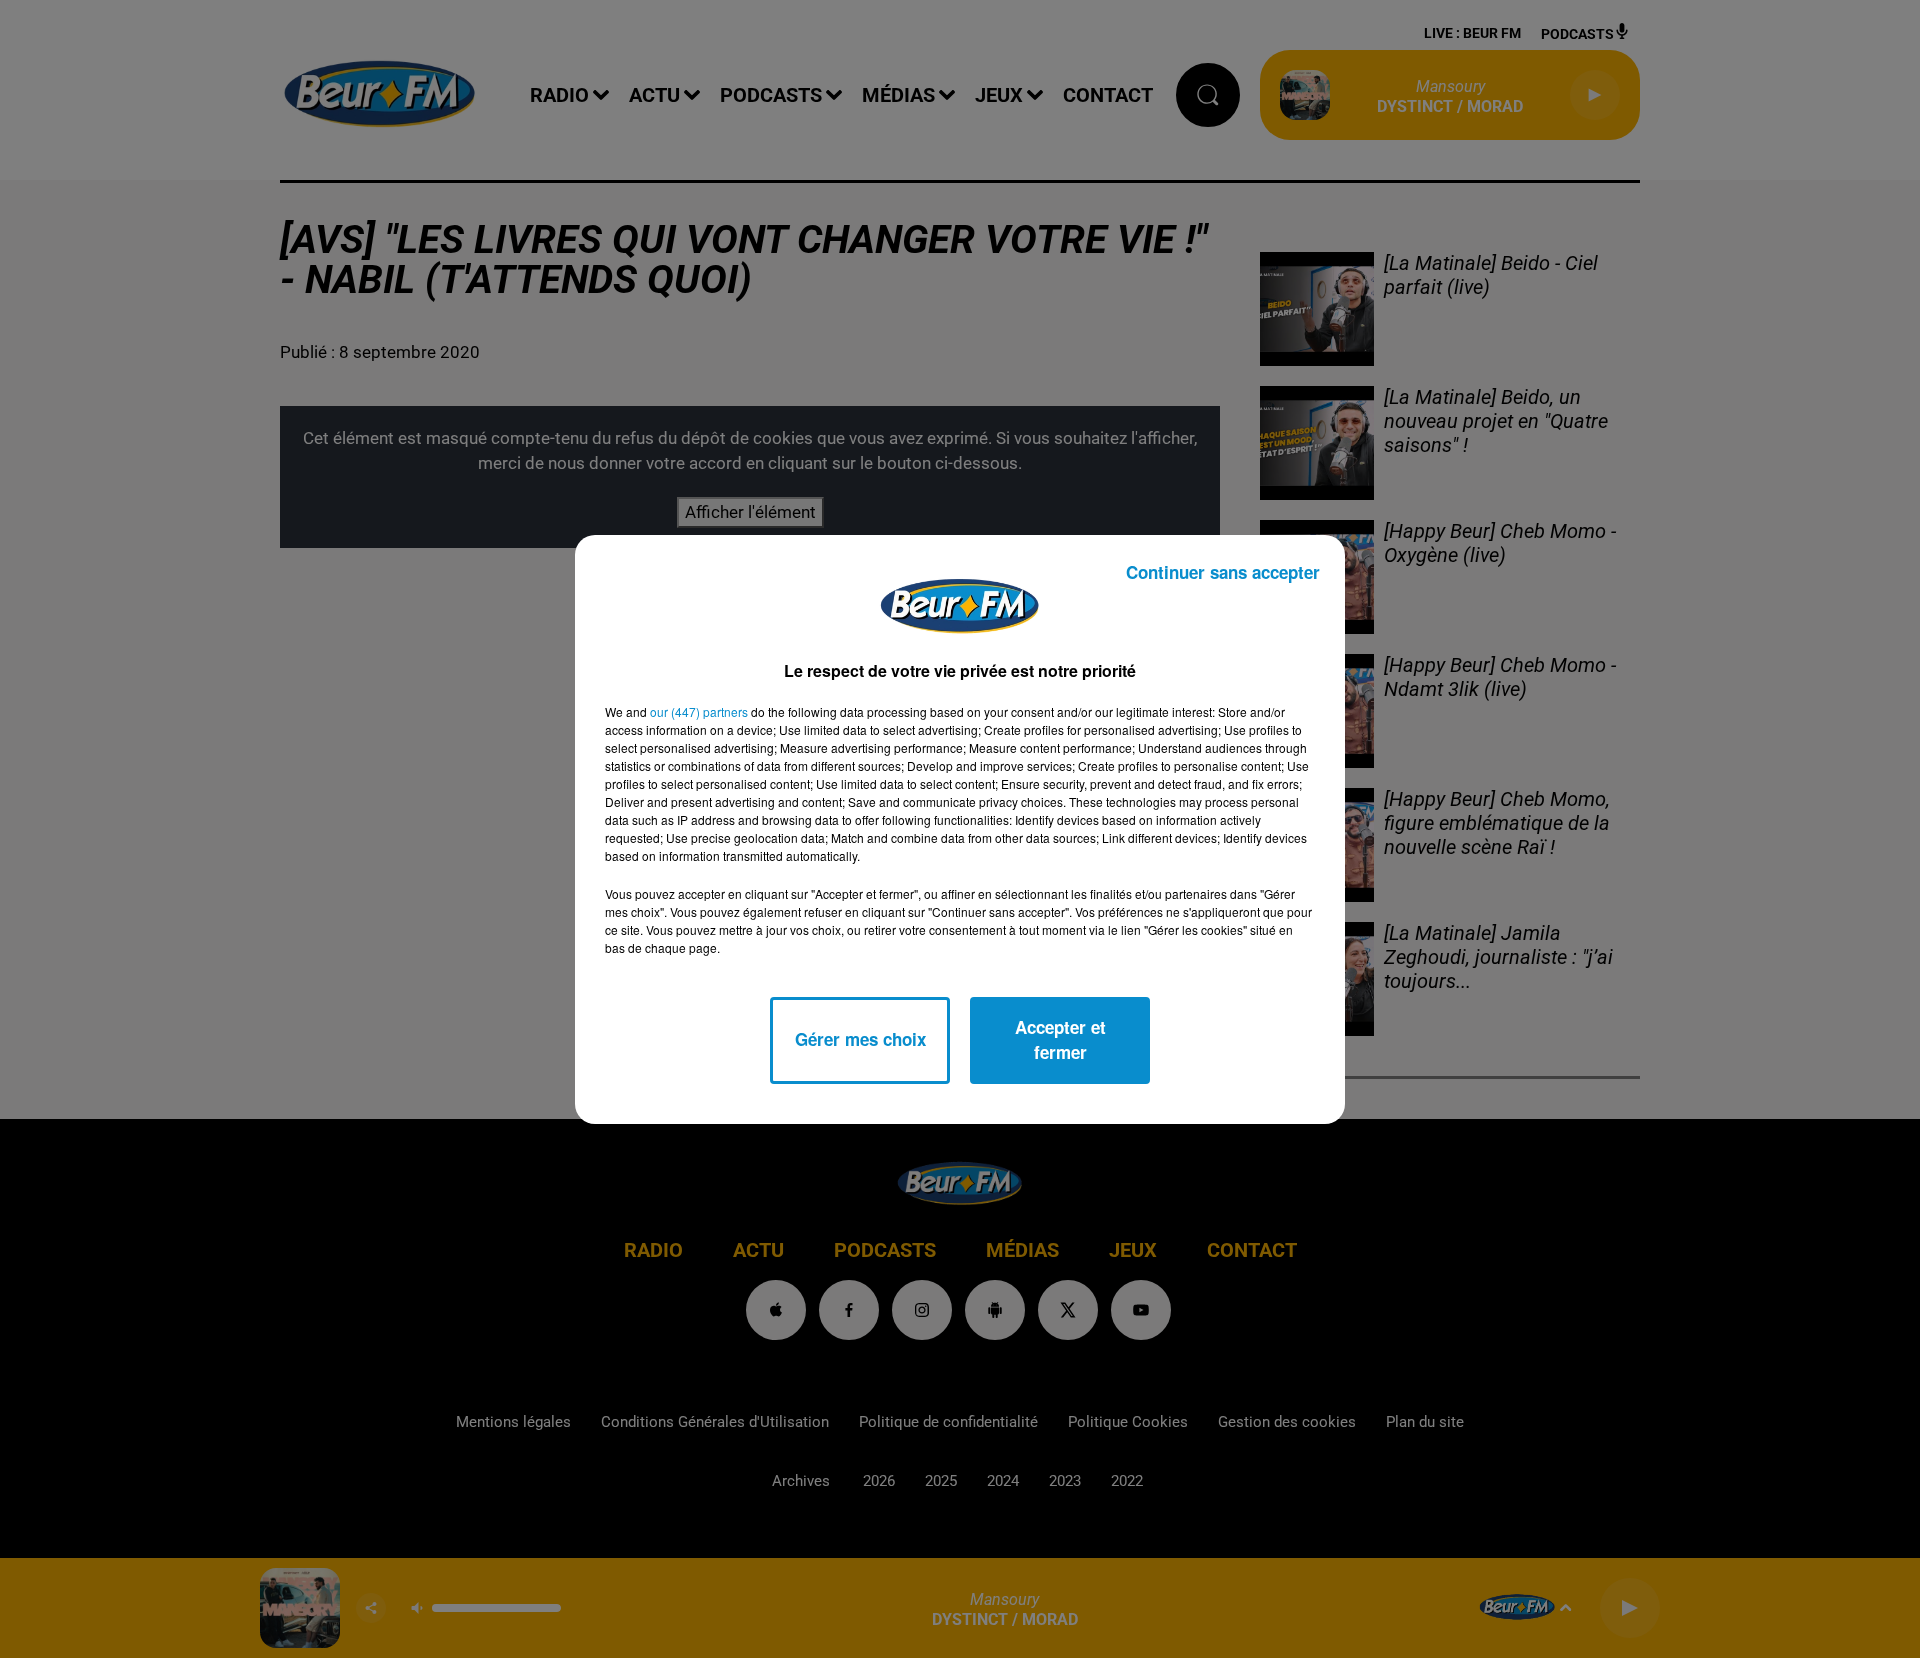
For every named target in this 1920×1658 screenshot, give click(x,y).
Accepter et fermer (1060, 1040)
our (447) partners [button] (699, 711)
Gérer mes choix (860, 1039)
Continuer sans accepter (1223, 572)
